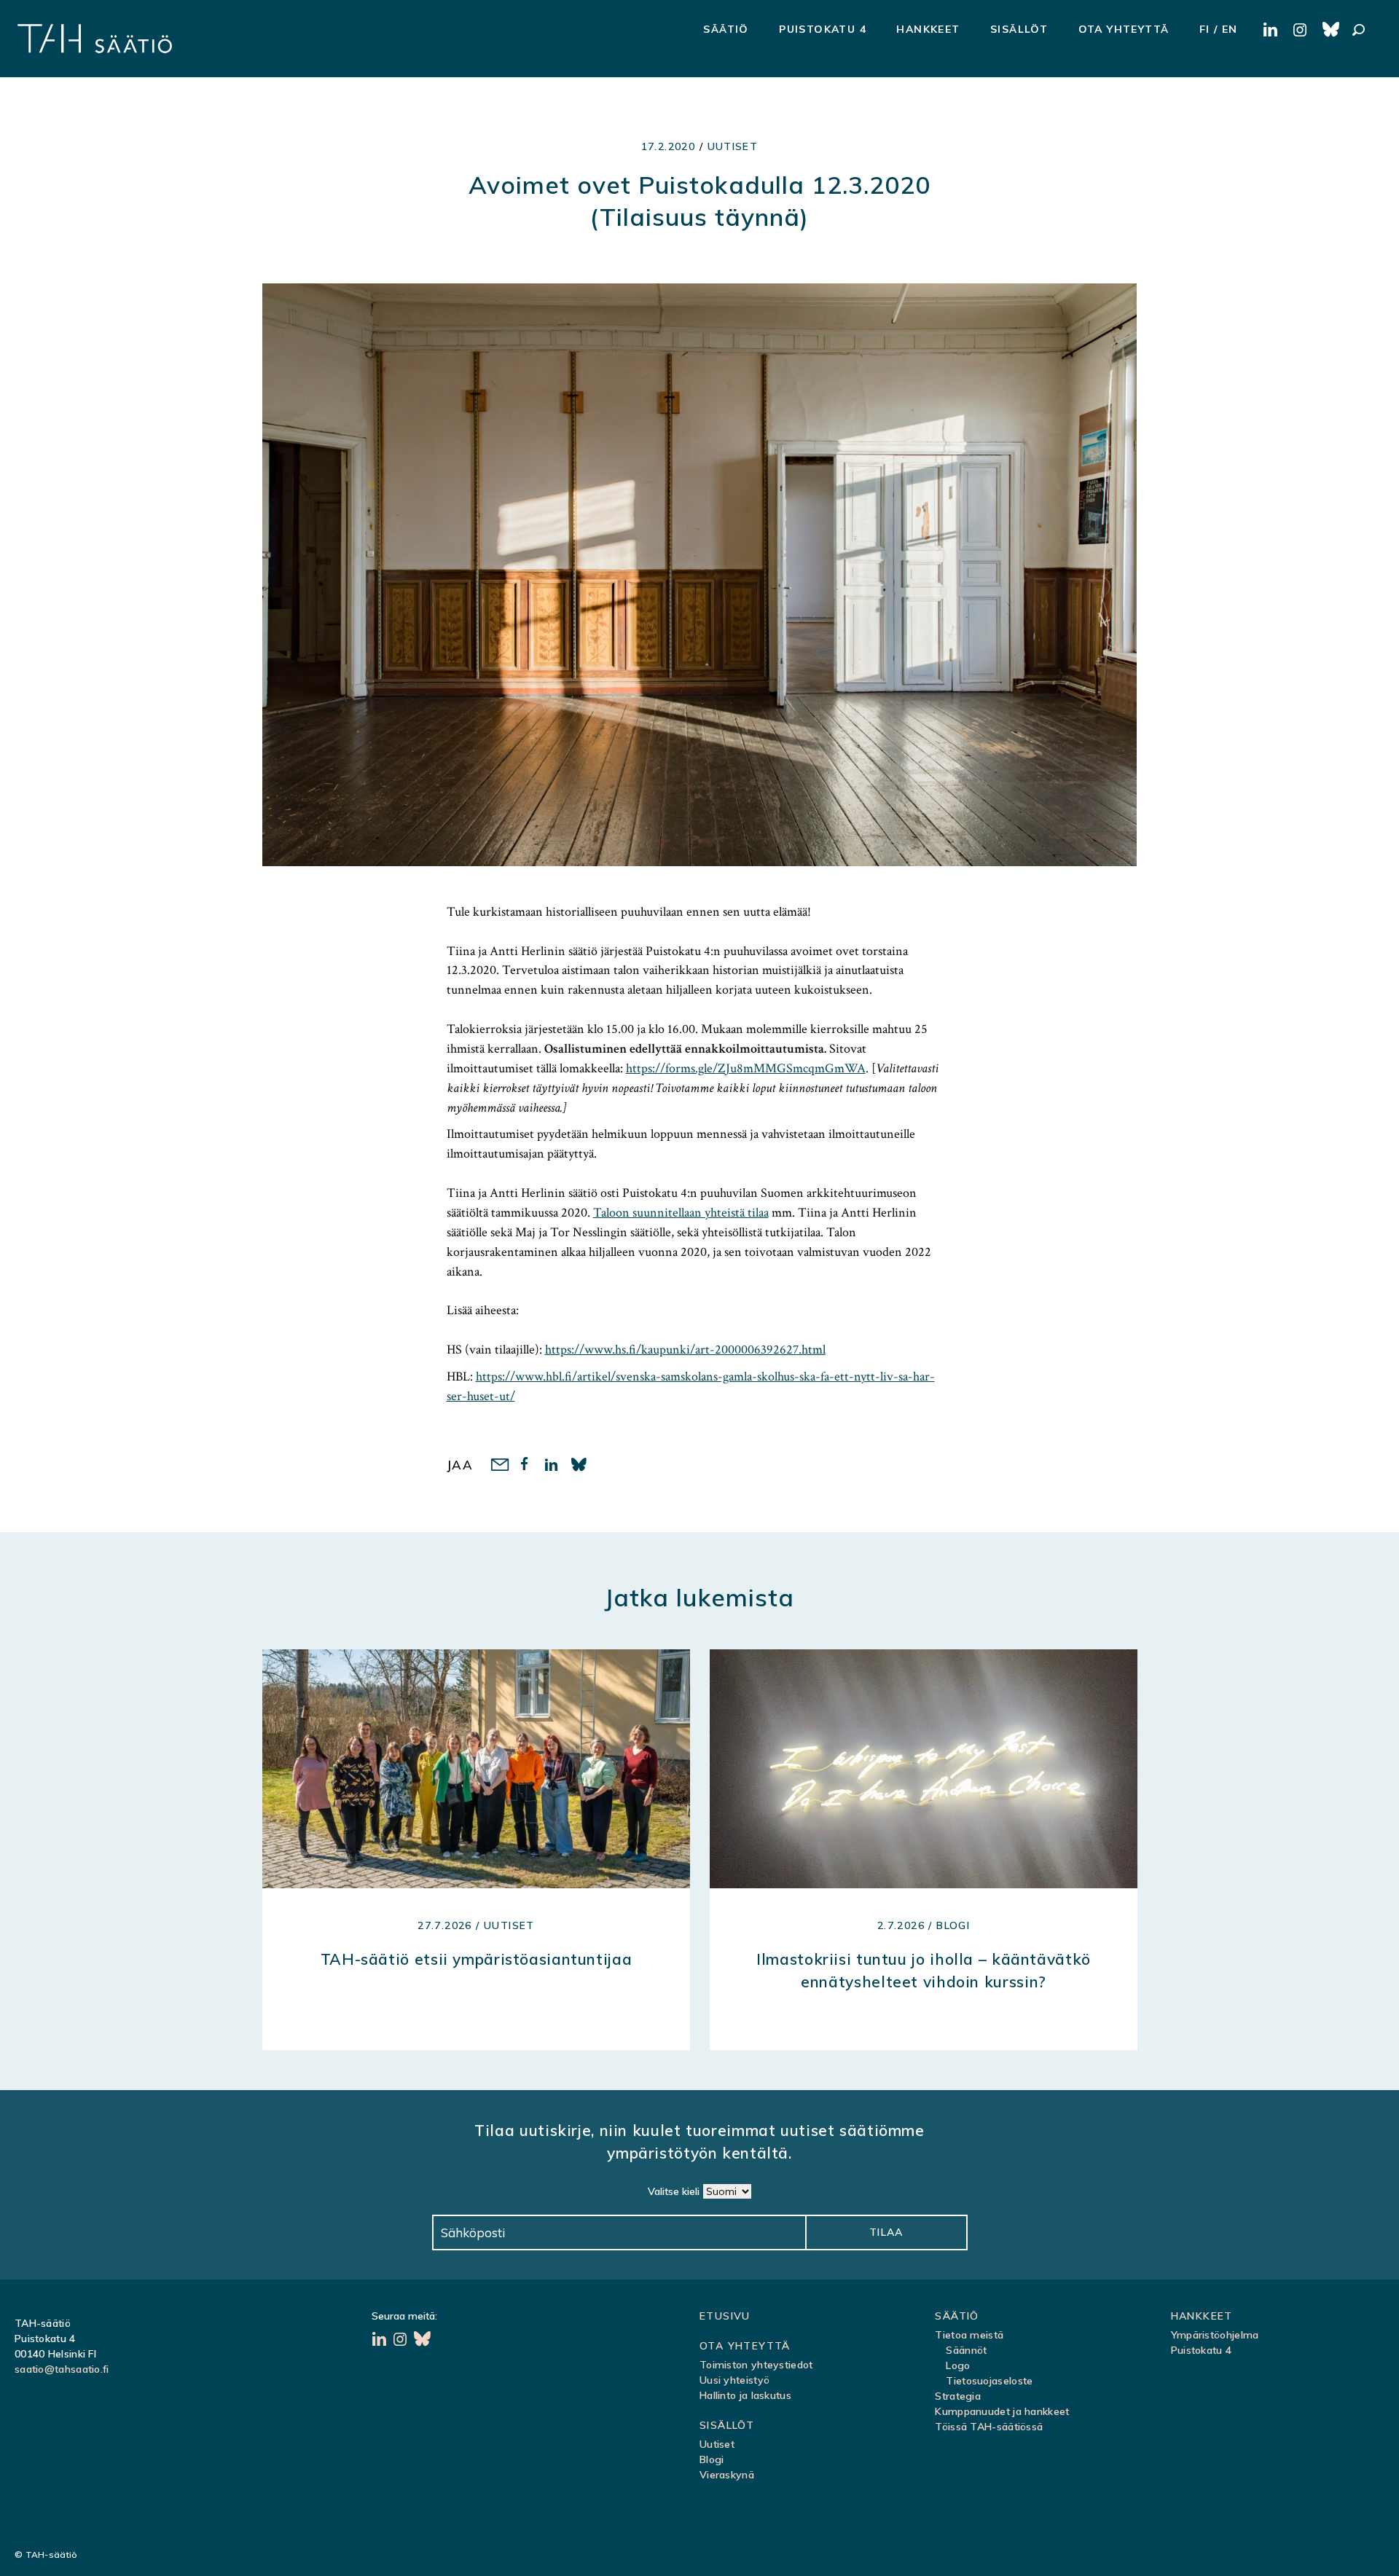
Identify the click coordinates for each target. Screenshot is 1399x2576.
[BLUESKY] (1332, 31)
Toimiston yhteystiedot (756, 2365)
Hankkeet (928, 29)
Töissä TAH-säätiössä (989, 2427)
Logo (958, 2365)
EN (1230, 29)
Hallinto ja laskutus (745, 2395)
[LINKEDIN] (1273, 31)
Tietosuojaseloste (989, 2381)
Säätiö (726, 29)
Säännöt (966, 2350)
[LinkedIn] (381, 2341)
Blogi (712, 2459)
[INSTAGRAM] (1302, 31)
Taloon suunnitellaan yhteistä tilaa (681, 1213)
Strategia (958, 2396)
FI (1205, 29)
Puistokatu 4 (823, 29)
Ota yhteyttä (1124, 29)
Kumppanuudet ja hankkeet (1002, 2411)
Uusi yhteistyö (734, 2380)
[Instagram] (402, 2341)
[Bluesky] (423, 2341)
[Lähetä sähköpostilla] (499, 1466)
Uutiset (733, 146)
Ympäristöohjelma (1215, 2335)
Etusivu (725, 2316)
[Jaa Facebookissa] (526, 1466)
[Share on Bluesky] (580, 1466)
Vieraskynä (727, 2475)
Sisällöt (1019, 29)
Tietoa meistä (969, 2335)
